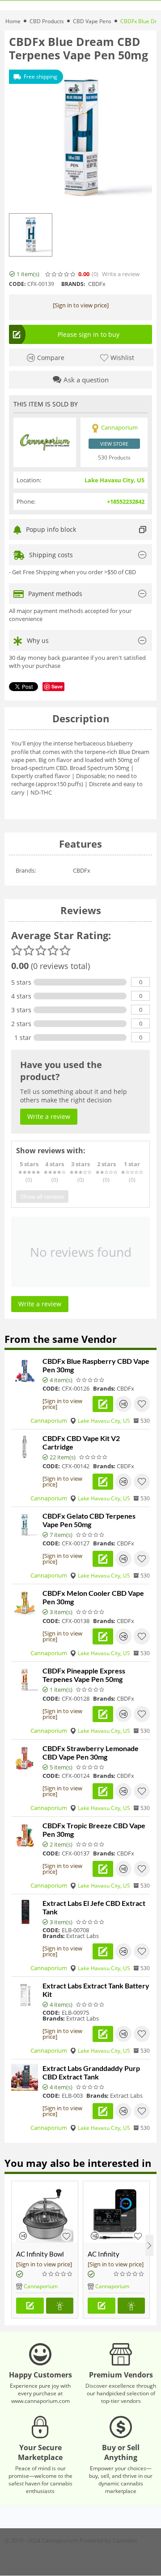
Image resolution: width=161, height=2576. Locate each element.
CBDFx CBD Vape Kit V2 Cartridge (81, 1442)
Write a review (121, 274)
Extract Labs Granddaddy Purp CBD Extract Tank (91, 2072)
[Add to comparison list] (123, 1404)
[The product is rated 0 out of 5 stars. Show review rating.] (91, 1380)
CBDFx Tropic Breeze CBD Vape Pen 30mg (94, 1830)
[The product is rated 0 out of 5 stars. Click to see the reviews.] (61, 274)
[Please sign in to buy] (30, 2306)
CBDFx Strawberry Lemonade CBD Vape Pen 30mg (91, 1752)
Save (57, 686)
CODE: (17, 284)
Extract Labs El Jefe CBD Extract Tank (94, 1907)
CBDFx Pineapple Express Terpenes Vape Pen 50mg (84, 1675)
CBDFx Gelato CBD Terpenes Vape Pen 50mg (89, 1520)
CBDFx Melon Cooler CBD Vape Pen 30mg (93, 1597)
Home (13, 21)
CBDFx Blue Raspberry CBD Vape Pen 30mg (96, 1365)
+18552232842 (126, 501)
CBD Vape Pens (92, 21)
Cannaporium (49, 1421)
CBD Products (47, 21)
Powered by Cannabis (108, 2540)
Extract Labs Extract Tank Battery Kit (96, 1990)
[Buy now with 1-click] (60, 2306)
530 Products (114, 458)
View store (114, 444)
